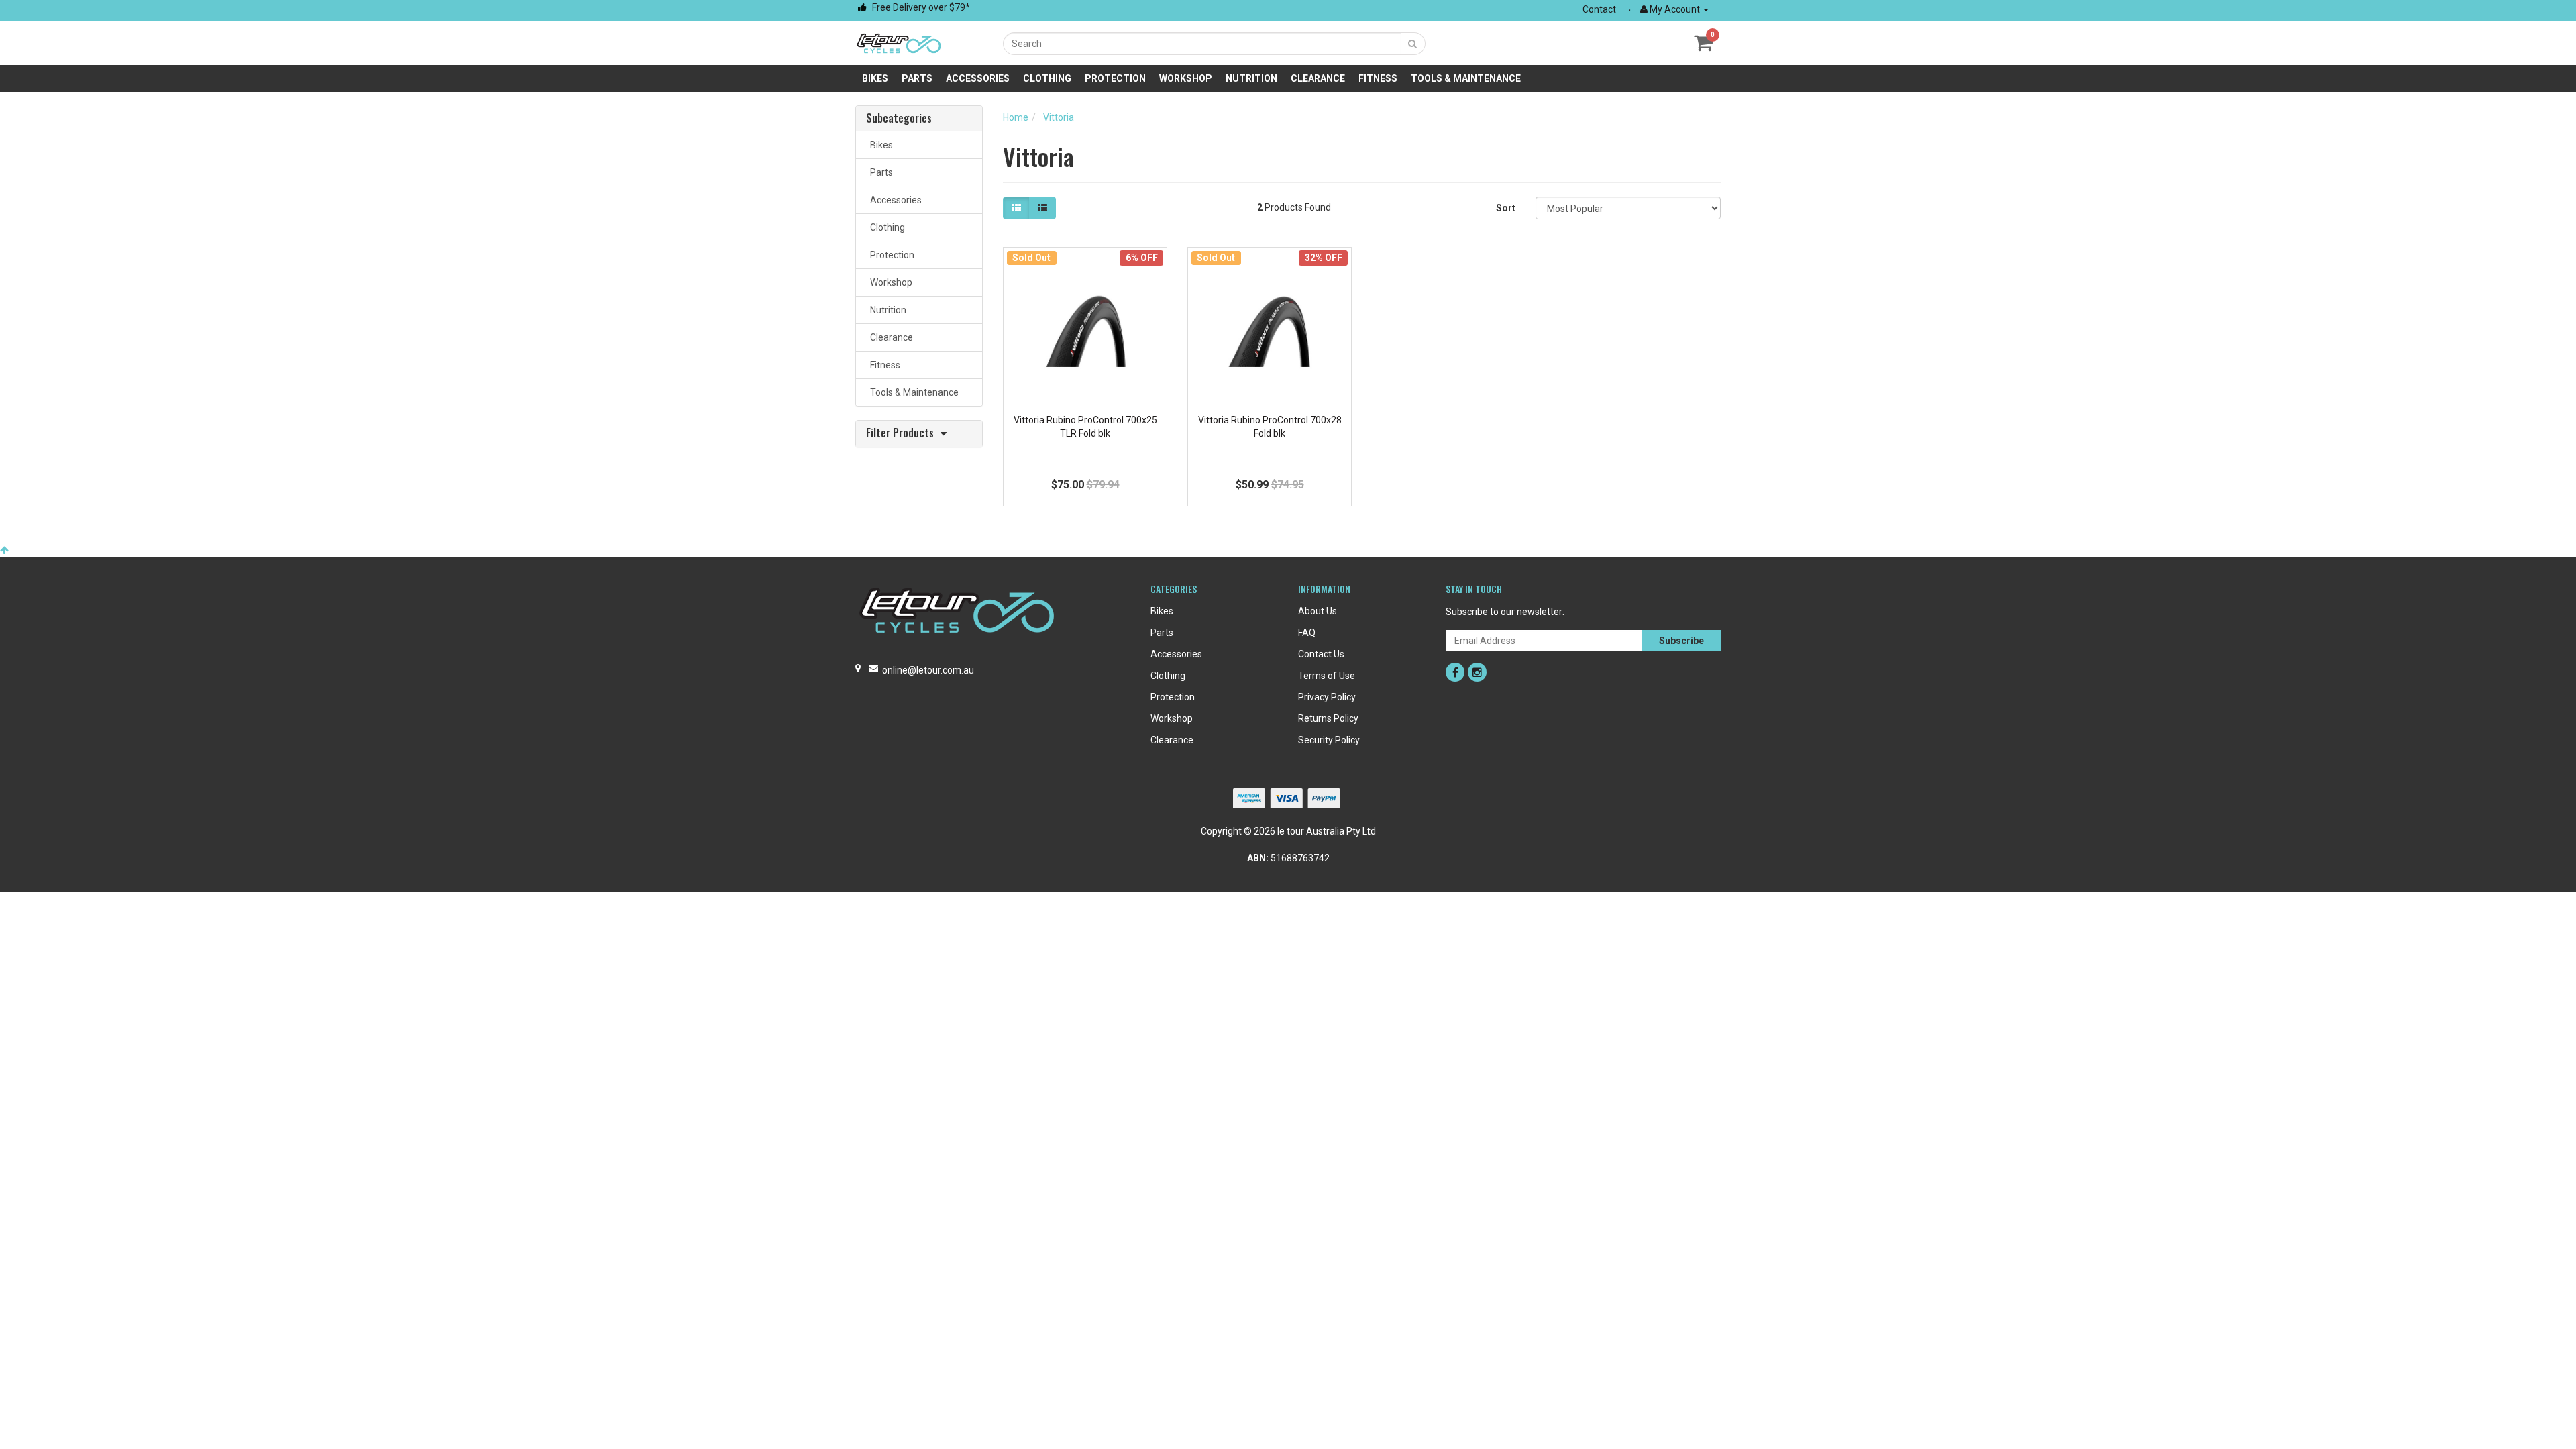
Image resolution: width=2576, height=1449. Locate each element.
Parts (917, 78)
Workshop (1186, 78)
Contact (1599, 9)
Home (1016, 117)
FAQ (1307, 633)
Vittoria (1059, 117)
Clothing (1047, 78)
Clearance (1318, 78)
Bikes (875, 78)
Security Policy (1329, 740)
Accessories (978, 78)
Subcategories (899, 119)
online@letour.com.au (928, 670)
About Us (1318, 611)
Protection (1115, 78)
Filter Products (900, 434)
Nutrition (1251, 78)
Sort (1506, 208)
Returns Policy (1328, 718)
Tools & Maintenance (1466, 78)
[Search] (1413, 44)
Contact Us (1321, 654)
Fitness (1378, 78)
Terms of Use (1327, 676)
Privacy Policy (1327, 697)
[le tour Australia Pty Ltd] (899, 42)
